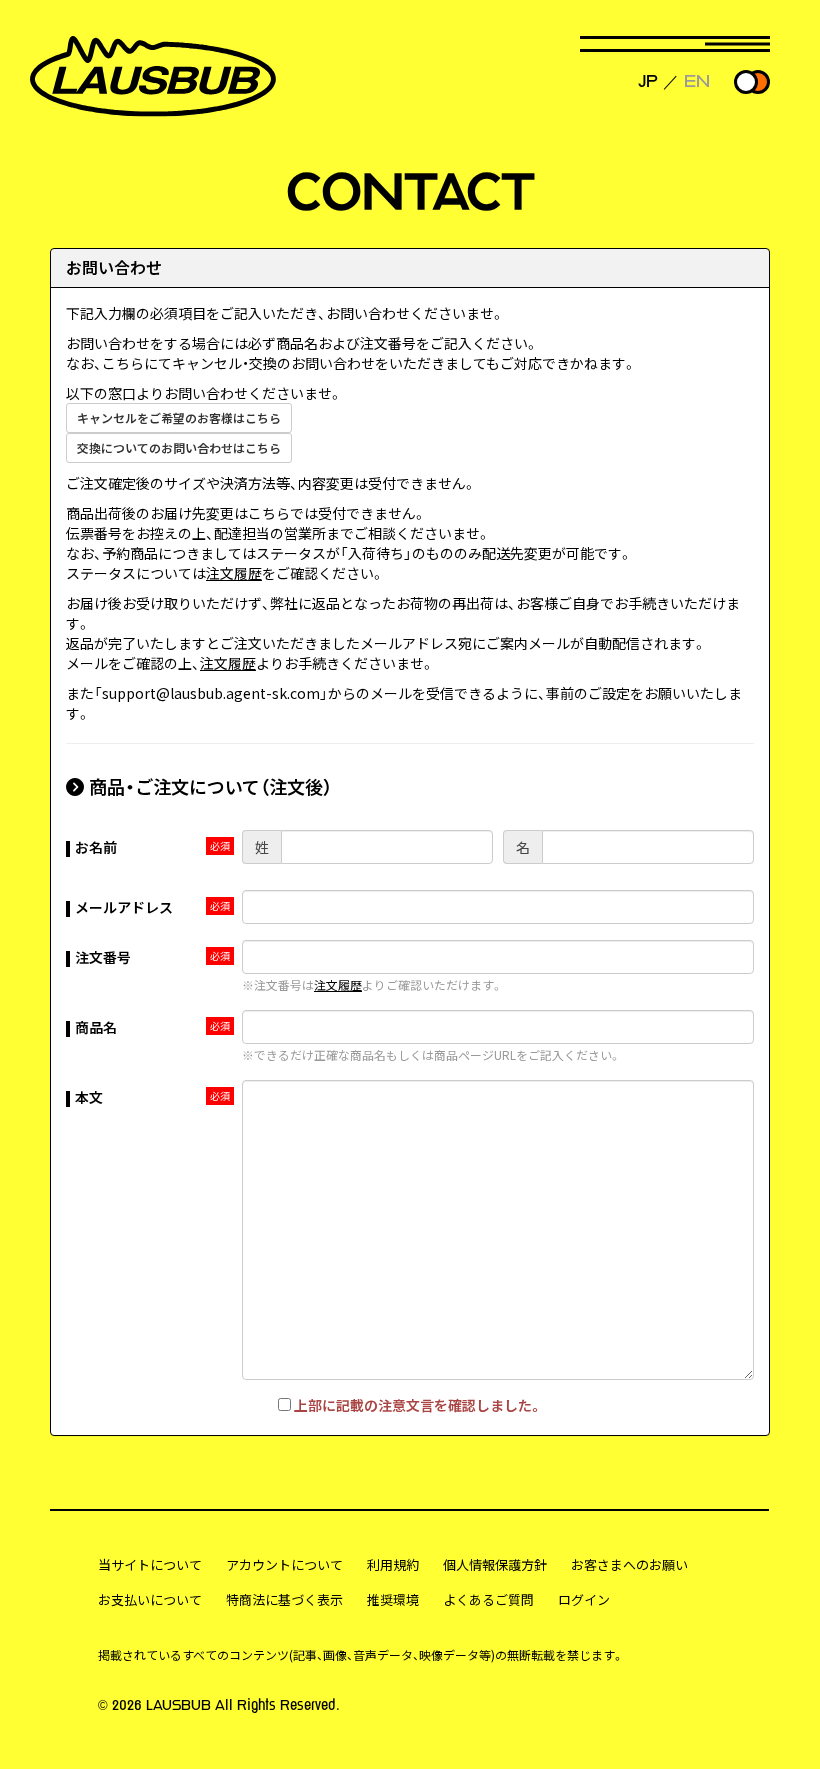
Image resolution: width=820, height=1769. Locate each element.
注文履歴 (234, 573)
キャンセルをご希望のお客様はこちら (179, 417)
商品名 (96, 1027)
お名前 (96, 847)
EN (697, 81)
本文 (89, 1097)
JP (648, 81)
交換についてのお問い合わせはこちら (179, 447)
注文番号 (103, 957)
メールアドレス (124, 907)
